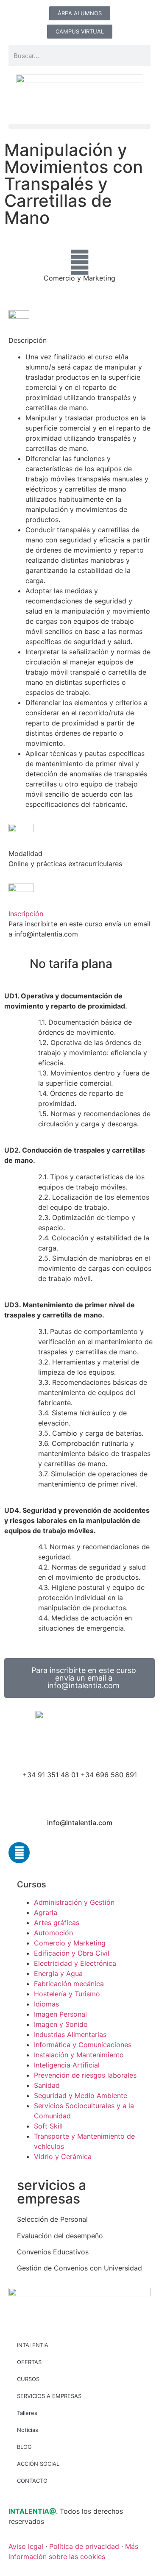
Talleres (27, 2413)
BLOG (24, 2447)
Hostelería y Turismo (67, 1994)
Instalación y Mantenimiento (79, 2055)
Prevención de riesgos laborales (85, 2075)
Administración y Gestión (74, 1902)
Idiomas (46, 2004)
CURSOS (28, 2379)
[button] (79, 126)
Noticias (28, 2430)
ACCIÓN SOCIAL (38, 2464)
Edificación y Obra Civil (72, 1953)
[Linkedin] (19, 1853)
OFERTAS (29, 2362)
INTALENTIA (33, 2345)
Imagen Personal (60, 2014)
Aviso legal (26, 2546)
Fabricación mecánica (69, 1984)
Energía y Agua (58, 1973)
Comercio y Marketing (79, 278)
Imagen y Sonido (61, 2024)
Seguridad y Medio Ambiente (81, 2095)
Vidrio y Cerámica (63, 2156)
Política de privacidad (84, 2546)
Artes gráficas (57, 1923)
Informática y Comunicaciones (83, 2045)
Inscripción (26, 914)
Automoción (53, 1933)
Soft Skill (48, 2126)
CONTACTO (32, 2481)
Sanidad (47, 2085)
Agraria (46, 1912)
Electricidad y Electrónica (75, 1963)
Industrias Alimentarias (70, 2034)
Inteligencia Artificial (67, 2065)
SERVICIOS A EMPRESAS (49, 2396)
